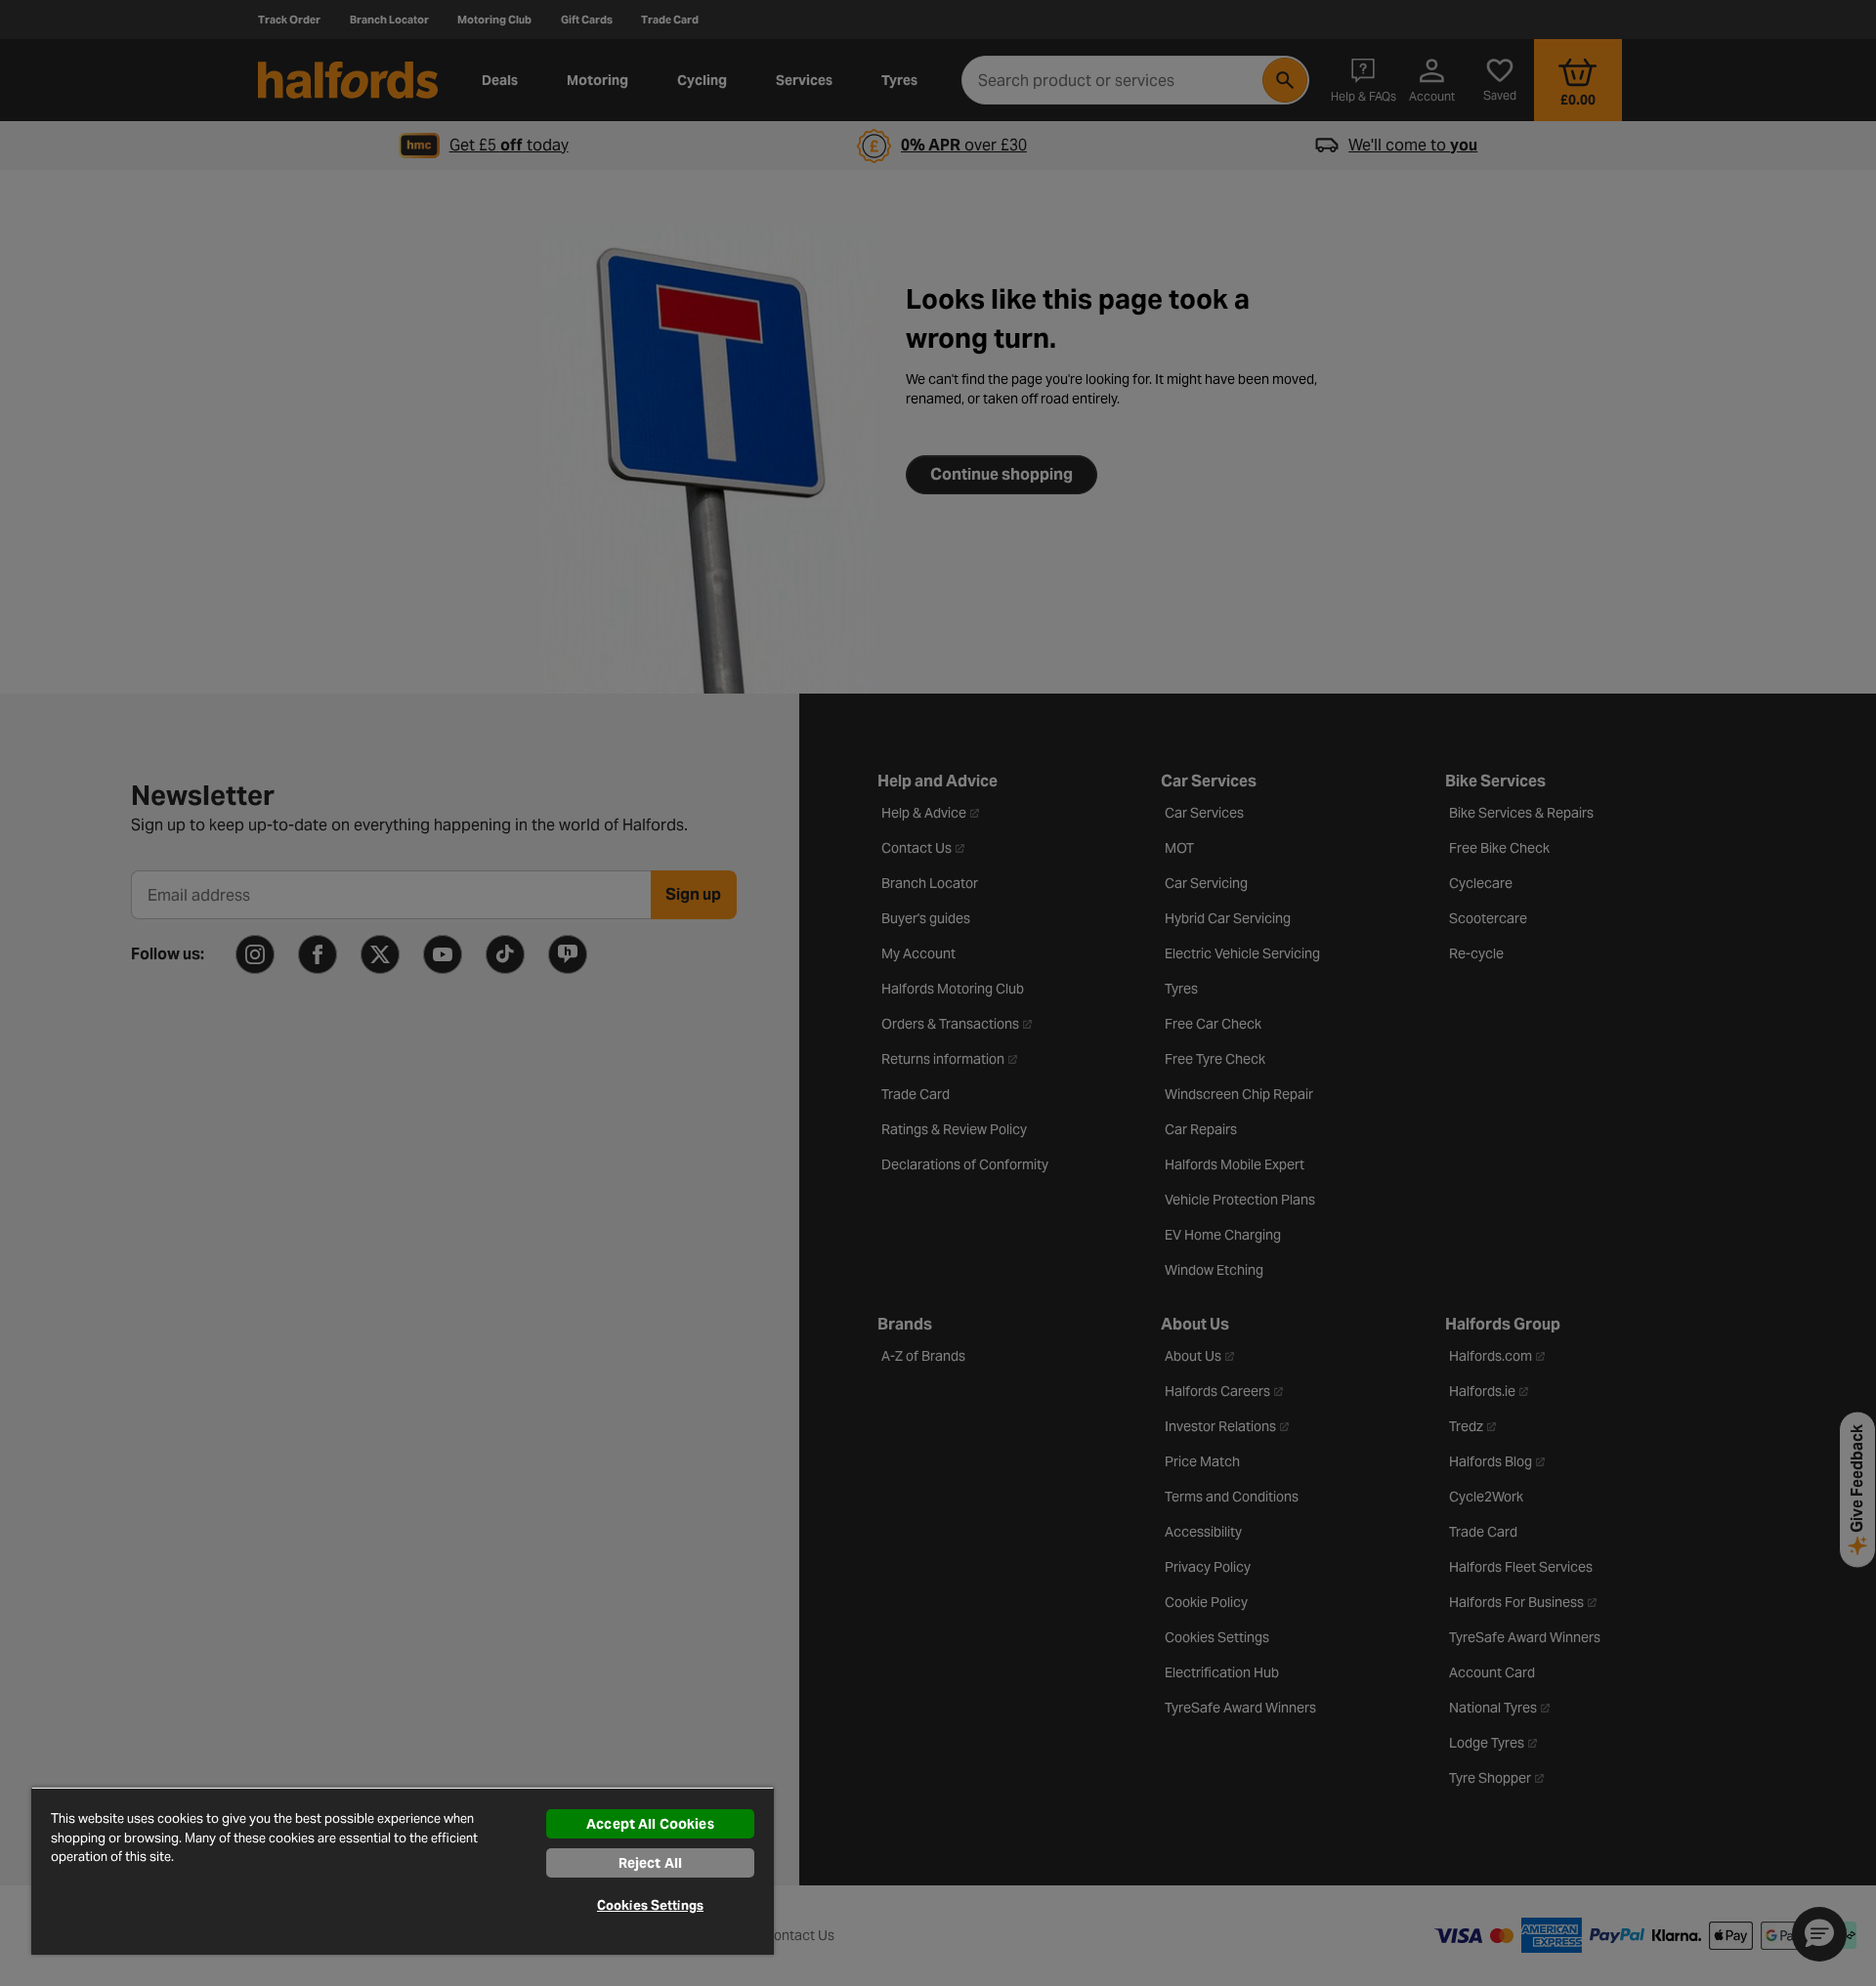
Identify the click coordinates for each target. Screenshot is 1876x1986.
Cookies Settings (650, 1905)
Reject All (650, 1863)
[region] (403, 1871)
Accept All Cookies (650, 1824)
